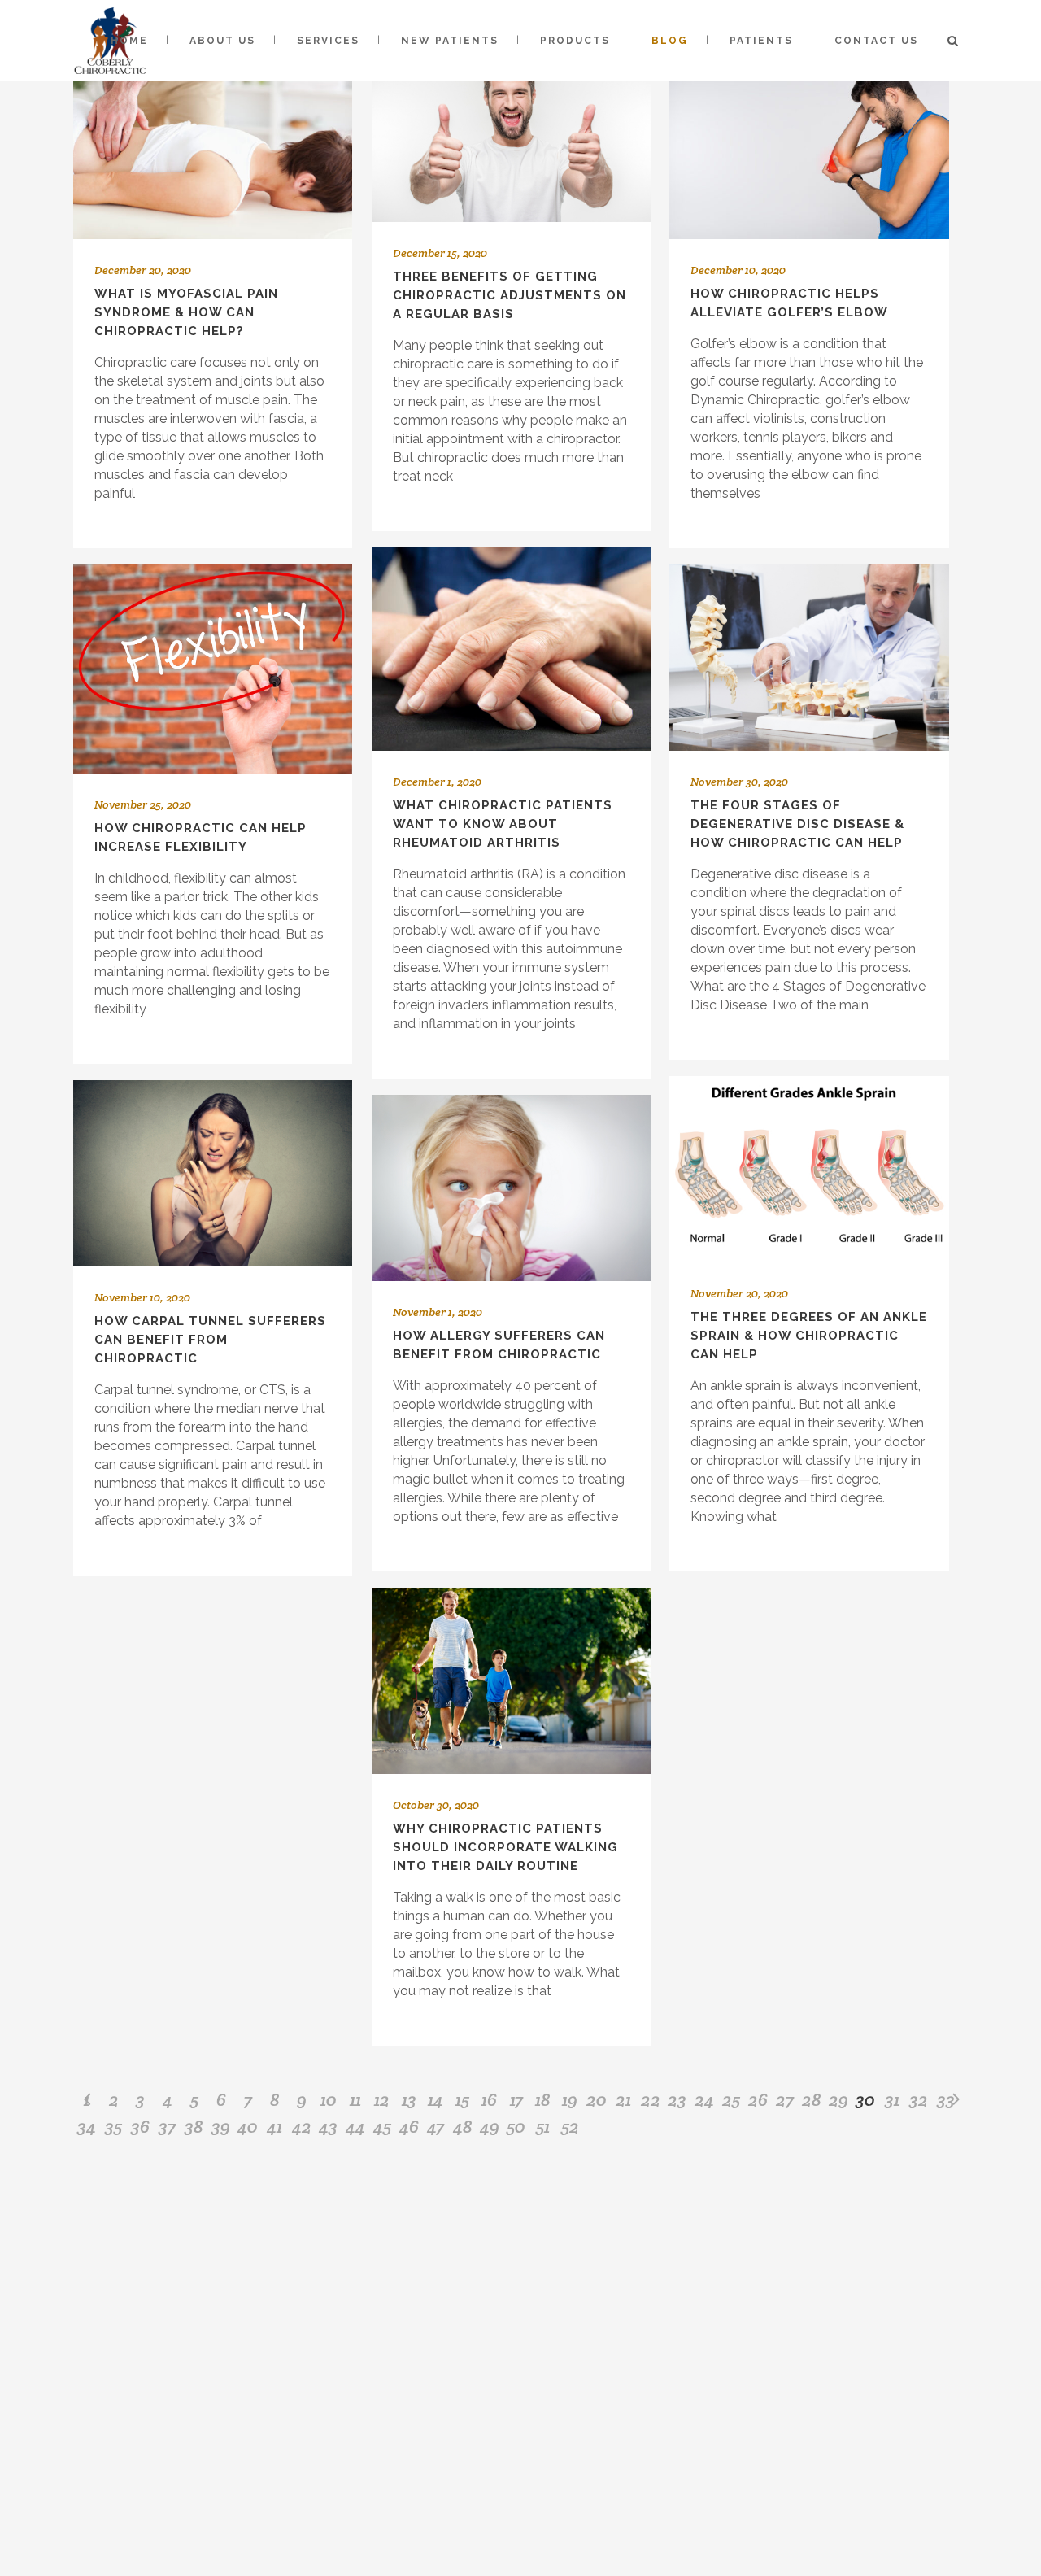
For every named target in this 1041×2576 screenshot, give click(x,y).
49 (490, 2126)
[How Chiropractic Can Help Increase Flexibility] (213, 669)
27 (785, 2099)
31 (892, 2099)
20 (597, 2099)
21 (623, 2099)
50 (516, 2126)
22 (651, 2099)
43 (328, 2126)
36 (140, 2126)
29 (838, 2099)
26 (758, 2099)
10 (329, 2099)
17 (516, 2099)
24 (704, 2099)
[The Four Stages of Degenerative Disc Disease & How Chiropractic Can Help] (809, 658)
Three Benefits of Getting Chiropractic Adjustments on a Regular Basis (510, 295)
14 (436, 2099)
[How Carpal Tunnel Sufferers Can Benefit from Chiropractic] (213, 1173)
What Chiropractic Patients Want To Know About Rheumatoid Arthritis (503, 824)
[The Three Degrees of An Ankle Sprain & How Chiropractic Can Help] (809, 1169)
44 (355, 2126)
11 (355, 2099)
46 (409, 2126)
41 (274, 2126)
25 (731, 2099)
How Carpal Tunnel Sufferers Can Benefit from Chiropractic (210, 1340)
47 (436, 2126)
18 (543, 2099)
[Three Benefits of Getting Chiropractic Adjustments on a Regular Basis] (511, 129)
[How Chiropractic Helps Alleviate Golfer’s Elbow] (809, 137)
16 (489, 2099)
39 (221, 2126)
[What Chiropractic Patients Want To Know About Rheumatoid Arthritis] (511, 649)
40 (248, 2126)
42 (302, 2126)
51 (543, 2126)
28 (812, 2099)
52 (570, 2126)
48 (463, 2126)
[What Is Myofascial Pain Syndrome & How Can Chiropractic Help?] (213, 137)
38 (194, 2126)
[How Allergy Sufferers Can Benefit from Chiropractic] (511, 1188)
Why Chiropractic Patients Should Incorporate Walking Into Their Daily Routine (505, 1847)
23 (677, 2099)
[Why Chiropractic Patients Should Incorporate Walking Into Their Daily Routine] (511, 1681)
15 (462, 2099)
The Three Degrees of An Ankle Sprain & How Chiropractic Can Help (809, 1336)
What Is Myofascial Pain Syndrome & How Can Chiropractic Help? (186, 312)
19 (570, 2099)
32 (919, 2099)
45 (382, 2126)
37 (167, 2126)
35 (113, 2126)
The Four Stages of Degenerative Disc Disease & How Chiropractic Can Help (797, 824)
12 (382, 2099)
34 (87, 2126)
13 (409, 2099)
